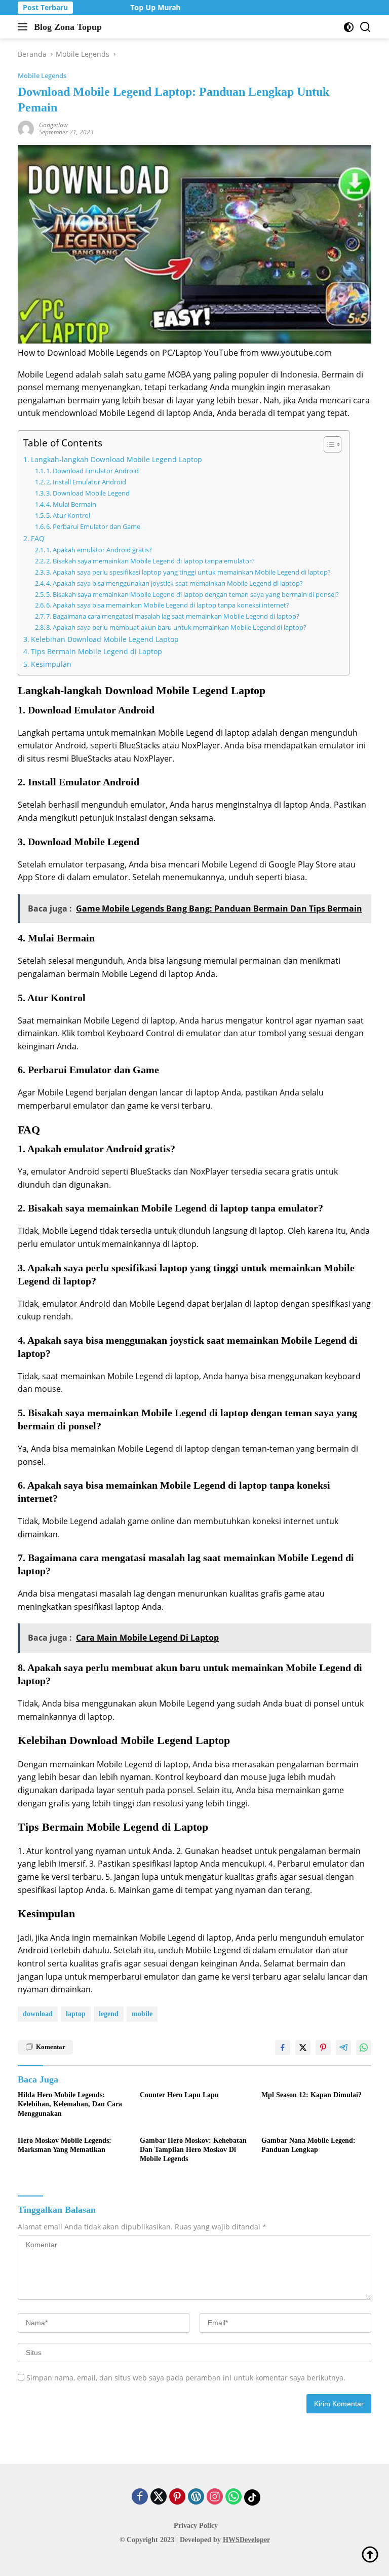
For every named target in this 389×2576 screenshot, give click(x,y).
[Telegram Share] (343, 2048)
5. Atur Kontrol (68, 515)
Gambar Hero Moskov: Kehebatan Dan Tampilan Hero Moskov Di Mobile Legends (193, 2150)
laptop (76, 2014)
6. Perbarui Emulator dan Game (93, 526)
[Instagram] (215, 2497)
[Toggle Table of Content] (327, 444)
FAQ (38, 538)
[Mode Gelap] (349, 27)
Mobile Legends (42, 75)
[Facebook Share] (283, 2048)
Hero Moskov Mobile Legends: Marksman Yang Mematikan (65, 2145)
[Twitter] (159, 2497)
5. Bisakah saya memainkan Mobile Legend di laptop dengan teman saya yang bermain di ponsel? (192, 594)
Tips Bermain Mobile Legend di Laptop (96, 651)
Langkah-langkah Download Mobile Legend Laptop (116, 459)
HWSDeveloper (246, 2540)
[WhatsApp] (234, 2497)
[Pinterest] (177, 2497)
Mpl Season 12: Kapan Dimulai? (312, 2095)
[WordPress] (196, 2497)
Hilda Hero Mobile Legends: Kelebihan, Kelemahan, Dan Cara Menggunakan (70, 2104)
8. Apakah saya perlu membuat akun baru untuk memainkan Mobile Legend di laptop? (176, 627)
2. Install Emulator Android (86, 482)
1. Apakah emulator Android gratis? (99, 550)
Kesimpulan (51, 664)
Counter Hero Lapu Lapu (179, 2095)
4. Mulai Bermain (71, 504)
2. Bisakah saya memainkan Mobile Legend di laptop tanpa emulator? (150, 561)
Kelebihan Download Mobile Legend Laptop (105, 639)
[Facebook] (140, 2497)
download (38, 2014)
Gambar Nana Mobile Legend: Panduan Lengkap (308, 2145)
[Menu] (25, 27)
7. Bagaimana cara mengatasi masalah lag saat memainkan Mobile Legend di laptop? (173, 616)
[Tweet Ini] (303, 2048)
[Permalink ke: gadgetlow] (26, 128)
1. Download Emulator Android (92, 471)
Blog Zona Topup (68, 27)
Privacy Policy (196, 2526)
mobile (142, 2014)
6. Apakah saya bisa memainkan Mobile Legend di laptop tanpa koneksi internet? (168, 605)
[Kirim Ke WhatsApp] (364, 2048)
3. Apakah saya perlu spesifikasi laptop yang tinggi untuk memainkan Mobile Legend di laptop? (188, 572)
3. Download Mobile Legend (88, 493)
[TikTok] (252, 2497)
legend (109, 2014)
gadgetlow (53, 125)
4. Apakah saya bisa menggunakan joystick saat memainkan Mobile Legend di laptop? (174, 583)
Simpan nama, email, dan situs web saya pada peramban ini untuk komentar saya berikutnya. (186, 2378)
